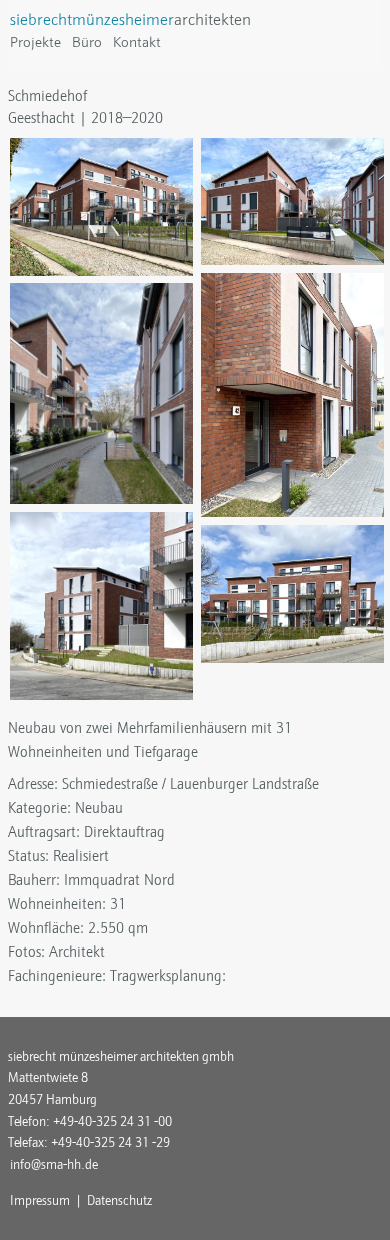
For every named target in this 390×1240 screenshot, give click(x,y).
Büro (87, 42)
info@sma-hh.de (54, 1164)
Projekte (35, 42)
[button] (101, 205)
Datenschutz (119, 1200)
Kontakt (137, 42)
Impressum (40, 1200)
